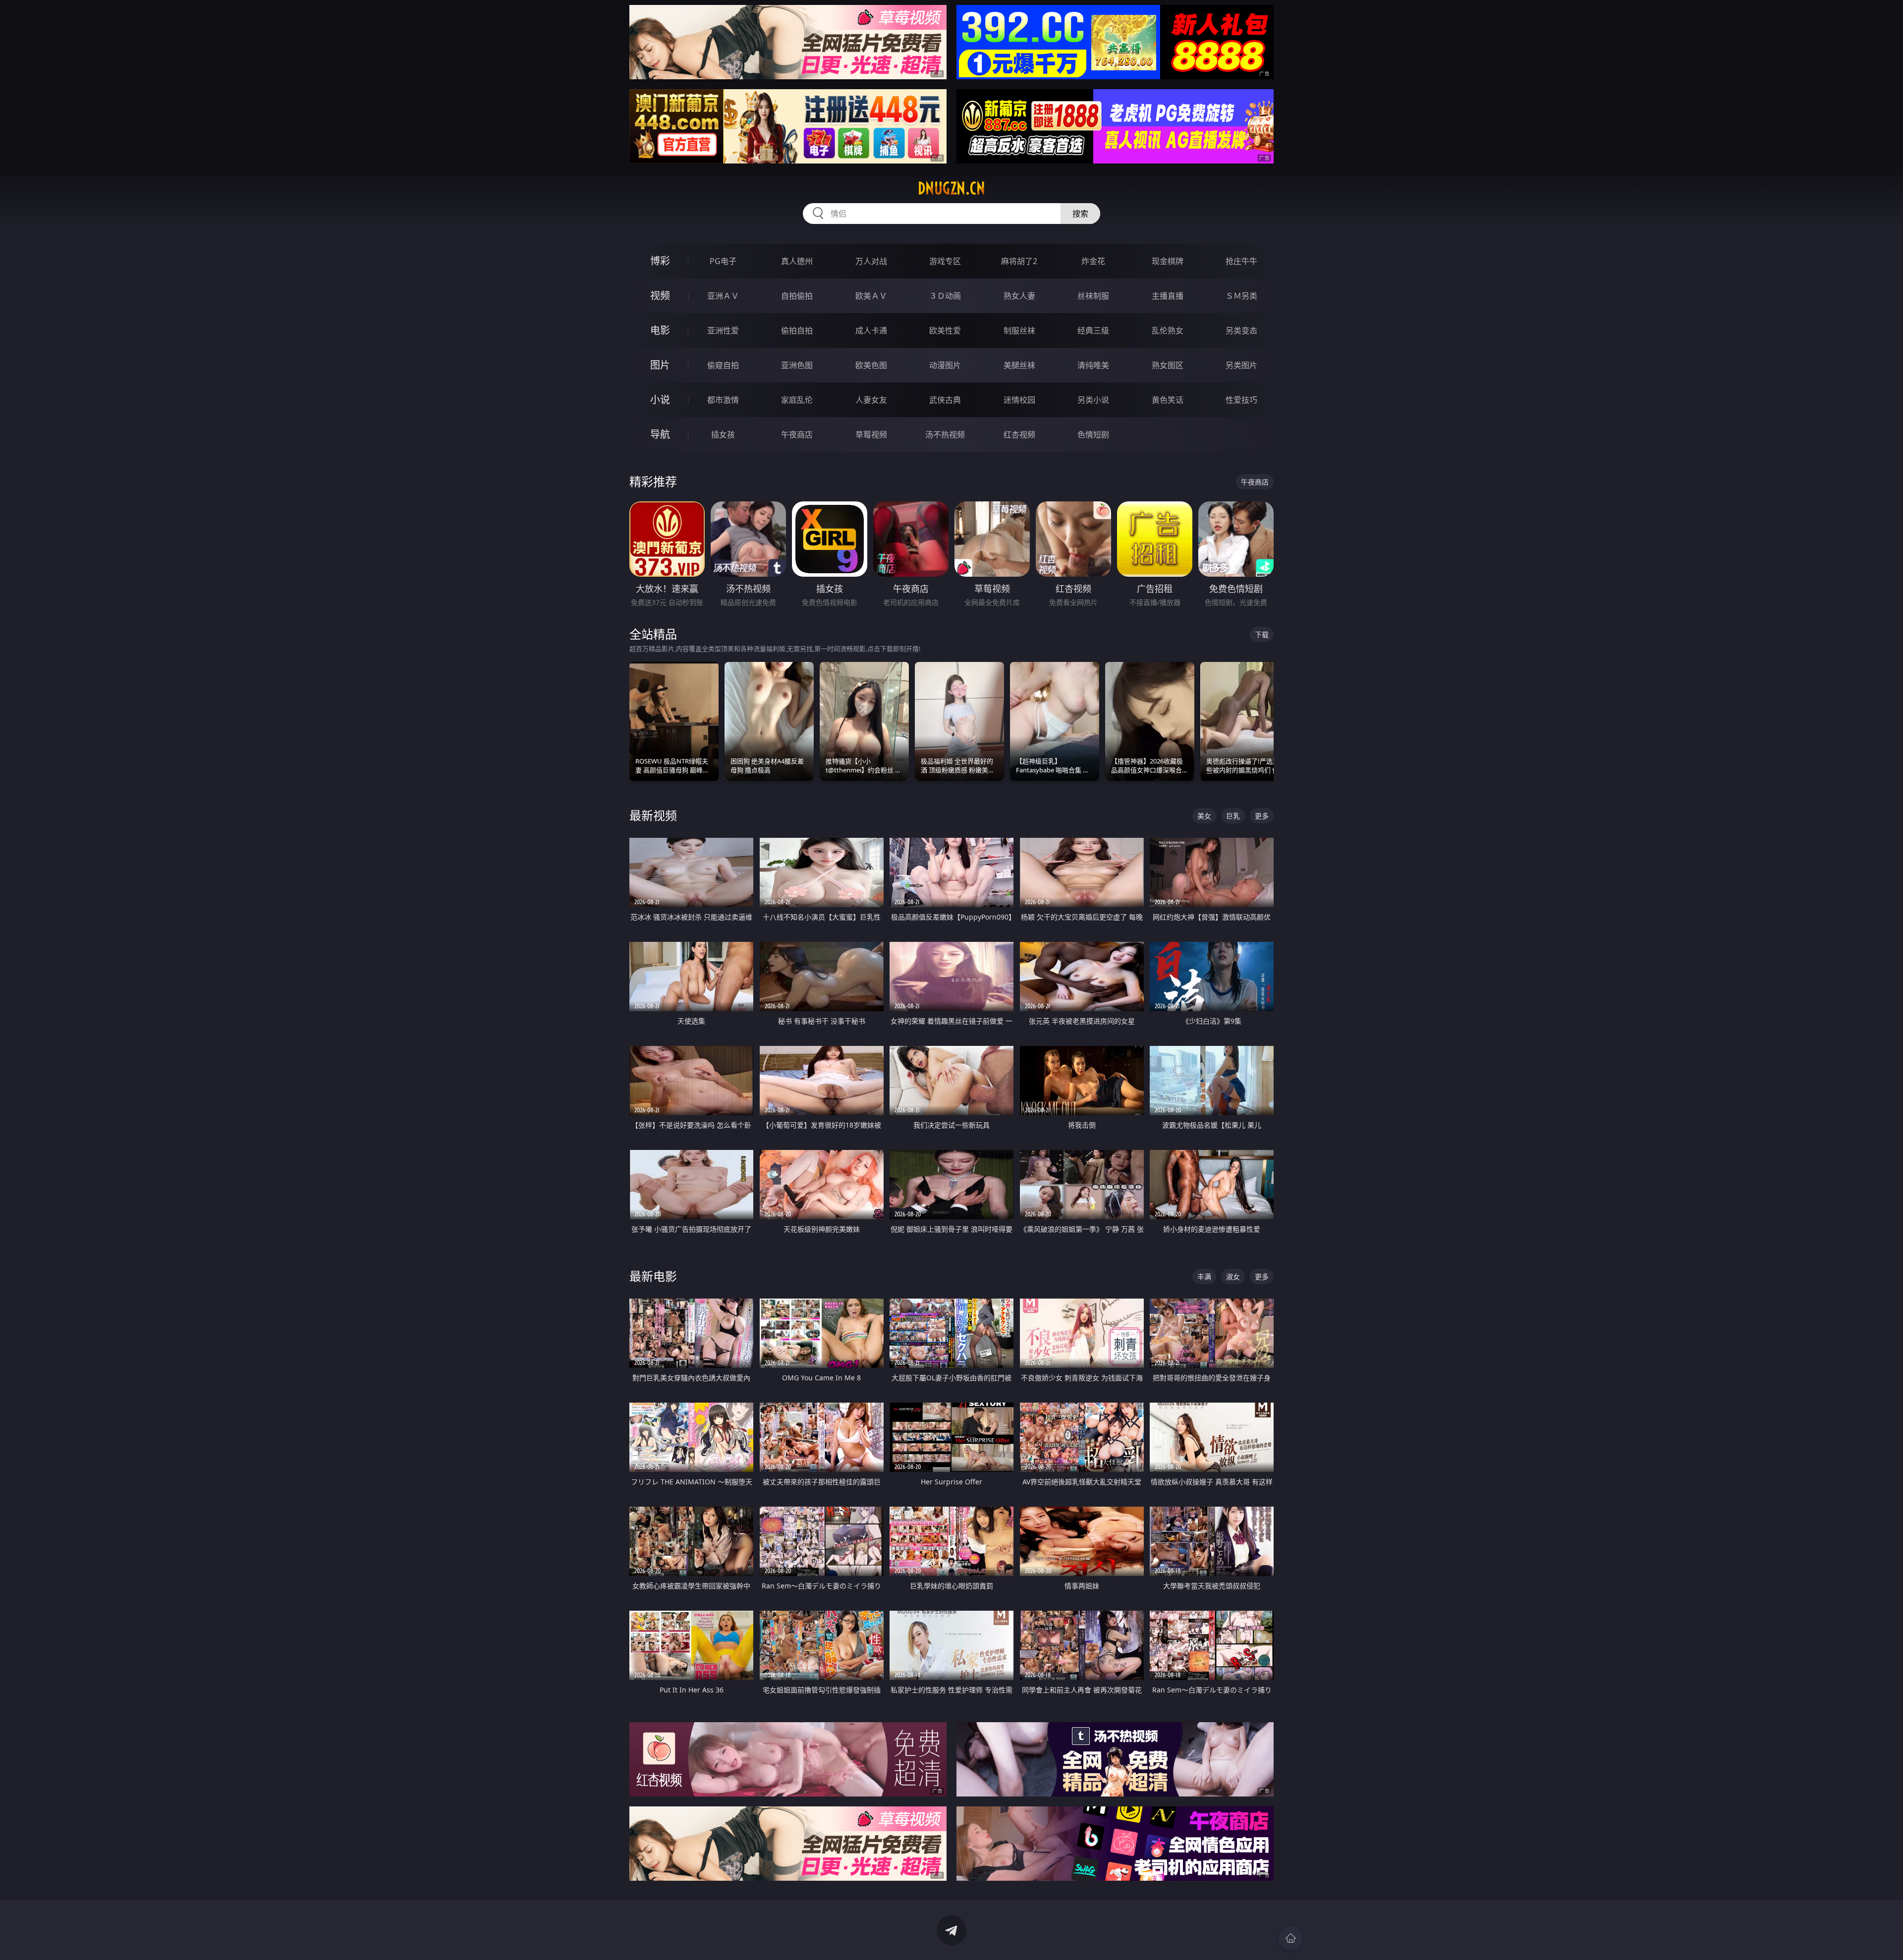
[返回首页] (1290, 1938)
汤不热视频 (945, 435)
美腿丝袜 (1019, 365)
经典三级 (1093, 330)
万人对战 (871, 261)
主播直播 (1168, 296)
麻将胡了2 (1019, 261)
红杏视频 (1019, 435)
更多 (1262, 816)
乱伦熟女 (1168, 330)
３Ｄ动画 (945, 296)
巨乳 (1233, 816)
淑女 (1233, 1277)
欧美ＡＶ (871, 296)
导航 (660, 434)
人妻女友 (871, 400)
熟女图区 (1168, 365)
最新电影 (653, 1276)
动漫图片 (945, 365)
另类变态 (1241, 330)
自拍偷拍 (797, 296)
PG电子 (723, 261)
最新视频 (653, 815)
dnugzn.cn (951, 188)
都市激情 (723, 400)
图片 (660, 365)
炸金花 (1093, 261)
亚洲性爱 (723, 330)
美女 (1204, 816)
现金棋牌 (1168, 261)
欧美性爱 (945, 330)
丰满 (1204, 1277)
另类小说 (1093, 400)
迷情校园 (1019, 400)
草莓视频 (871, 435)
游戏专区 (945, 261)
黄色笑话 (1168, 400)
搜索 (1080, 214)
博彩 (660, 261)
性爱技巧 (1241, 400)
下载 (1262, 634)
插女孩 (723, 435)
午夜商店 (797, 435)
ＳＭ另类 (1241, 296)
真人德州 (797, 261)
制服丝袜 (1019, 330)
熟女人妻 (1019, 296)
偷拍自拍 (797, 330)
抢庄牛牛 (1241, 261)
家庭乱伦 (797, 400)
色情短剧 (1093, 435)
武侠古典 (945, 400)
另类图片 (1241, 365)
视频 (660, 296)
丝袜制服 (1093, 296)
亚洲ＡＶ (723, 296)
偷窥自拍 (723, 365)
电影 (660, 330)
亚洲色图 (797, 365)
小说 (660, 400)
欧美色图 (871, 365)
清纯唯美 (1093, 365)
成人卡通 (871, 330)
